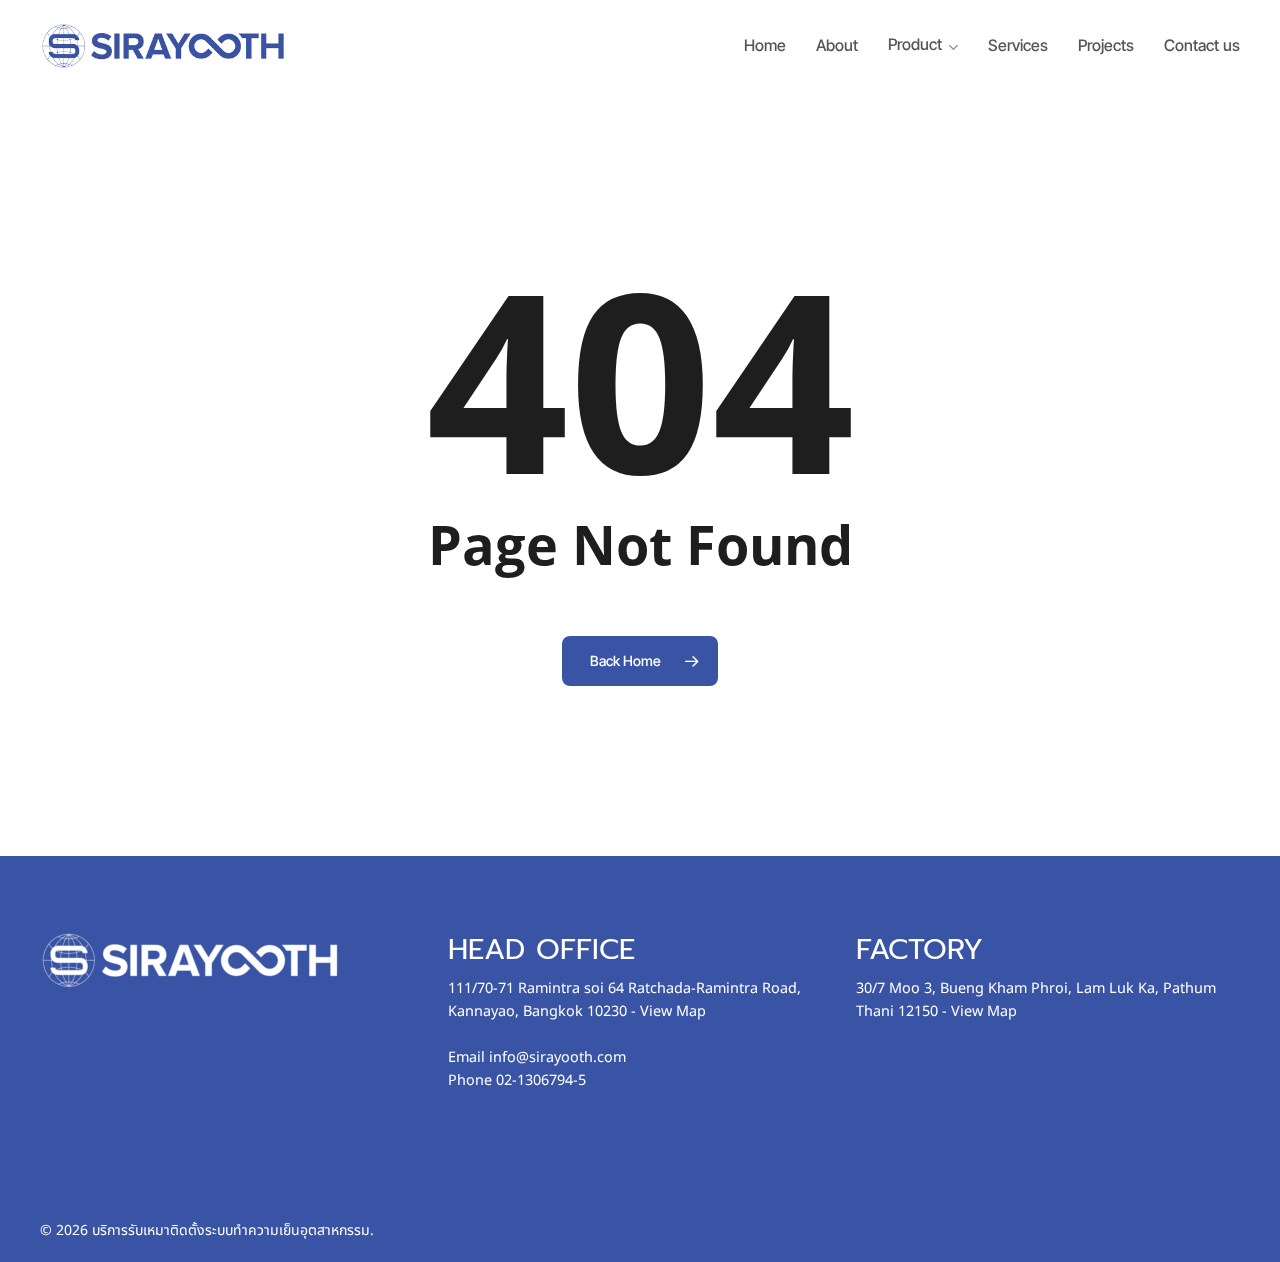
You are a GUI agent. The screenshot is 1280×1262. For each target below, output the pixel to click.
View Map (673, 1011)
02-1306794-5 (541, 1080)
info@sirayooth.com (557, 1057)
